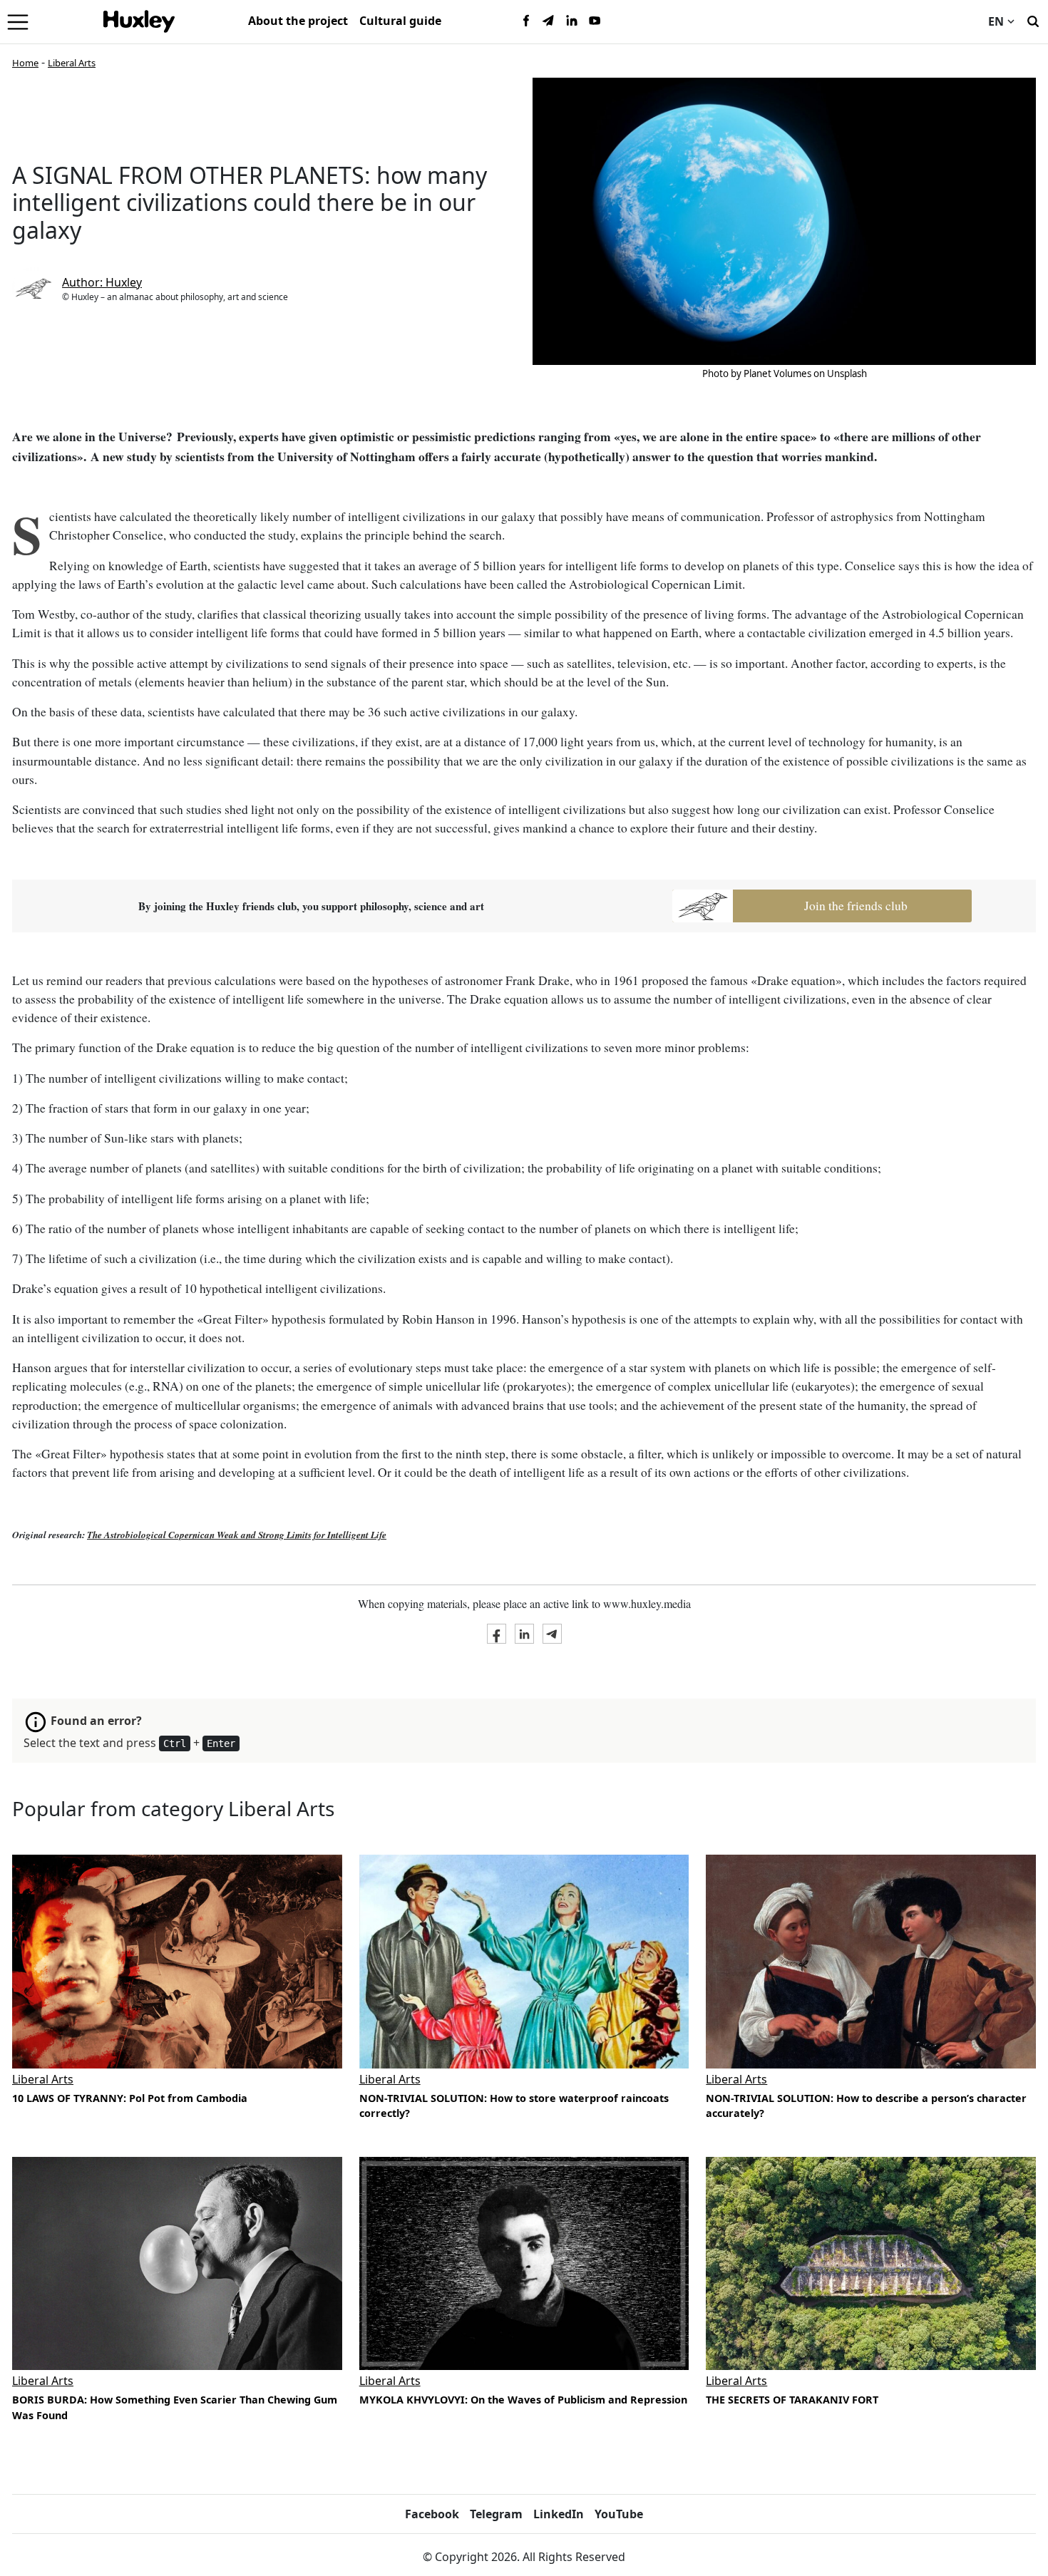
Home (25, 63)
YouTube (619, 2514)
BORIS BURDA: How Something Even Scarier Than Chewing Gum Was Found (175, 2407)
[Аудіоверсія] (177, 2263)
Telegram (496, 2514)
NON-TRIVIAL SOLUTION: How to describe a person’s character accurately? (866, 2106)
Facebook (432, 2514)
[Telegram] (549, 21)
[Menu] (18, 21)
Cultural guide (400, 21)
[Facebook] (526, 21)
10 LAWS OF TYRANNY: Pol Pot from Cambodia (130, 2098)
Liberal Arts (72, 63)
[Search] (1033, 20)
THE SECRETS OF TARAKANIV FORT (792, 2400)
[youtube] (595, 21)
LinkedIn (559, 2514)
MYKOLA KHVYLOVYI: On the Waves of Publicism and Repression (523, 2400)
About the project (298, 21)
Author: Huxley (102, 282)
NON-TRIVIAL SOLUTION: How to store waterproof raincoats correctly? (514, 2106)
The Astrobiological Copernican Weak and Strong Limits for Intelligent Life (237, 1535)
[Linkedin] (572, 21)
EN (996, 21)
